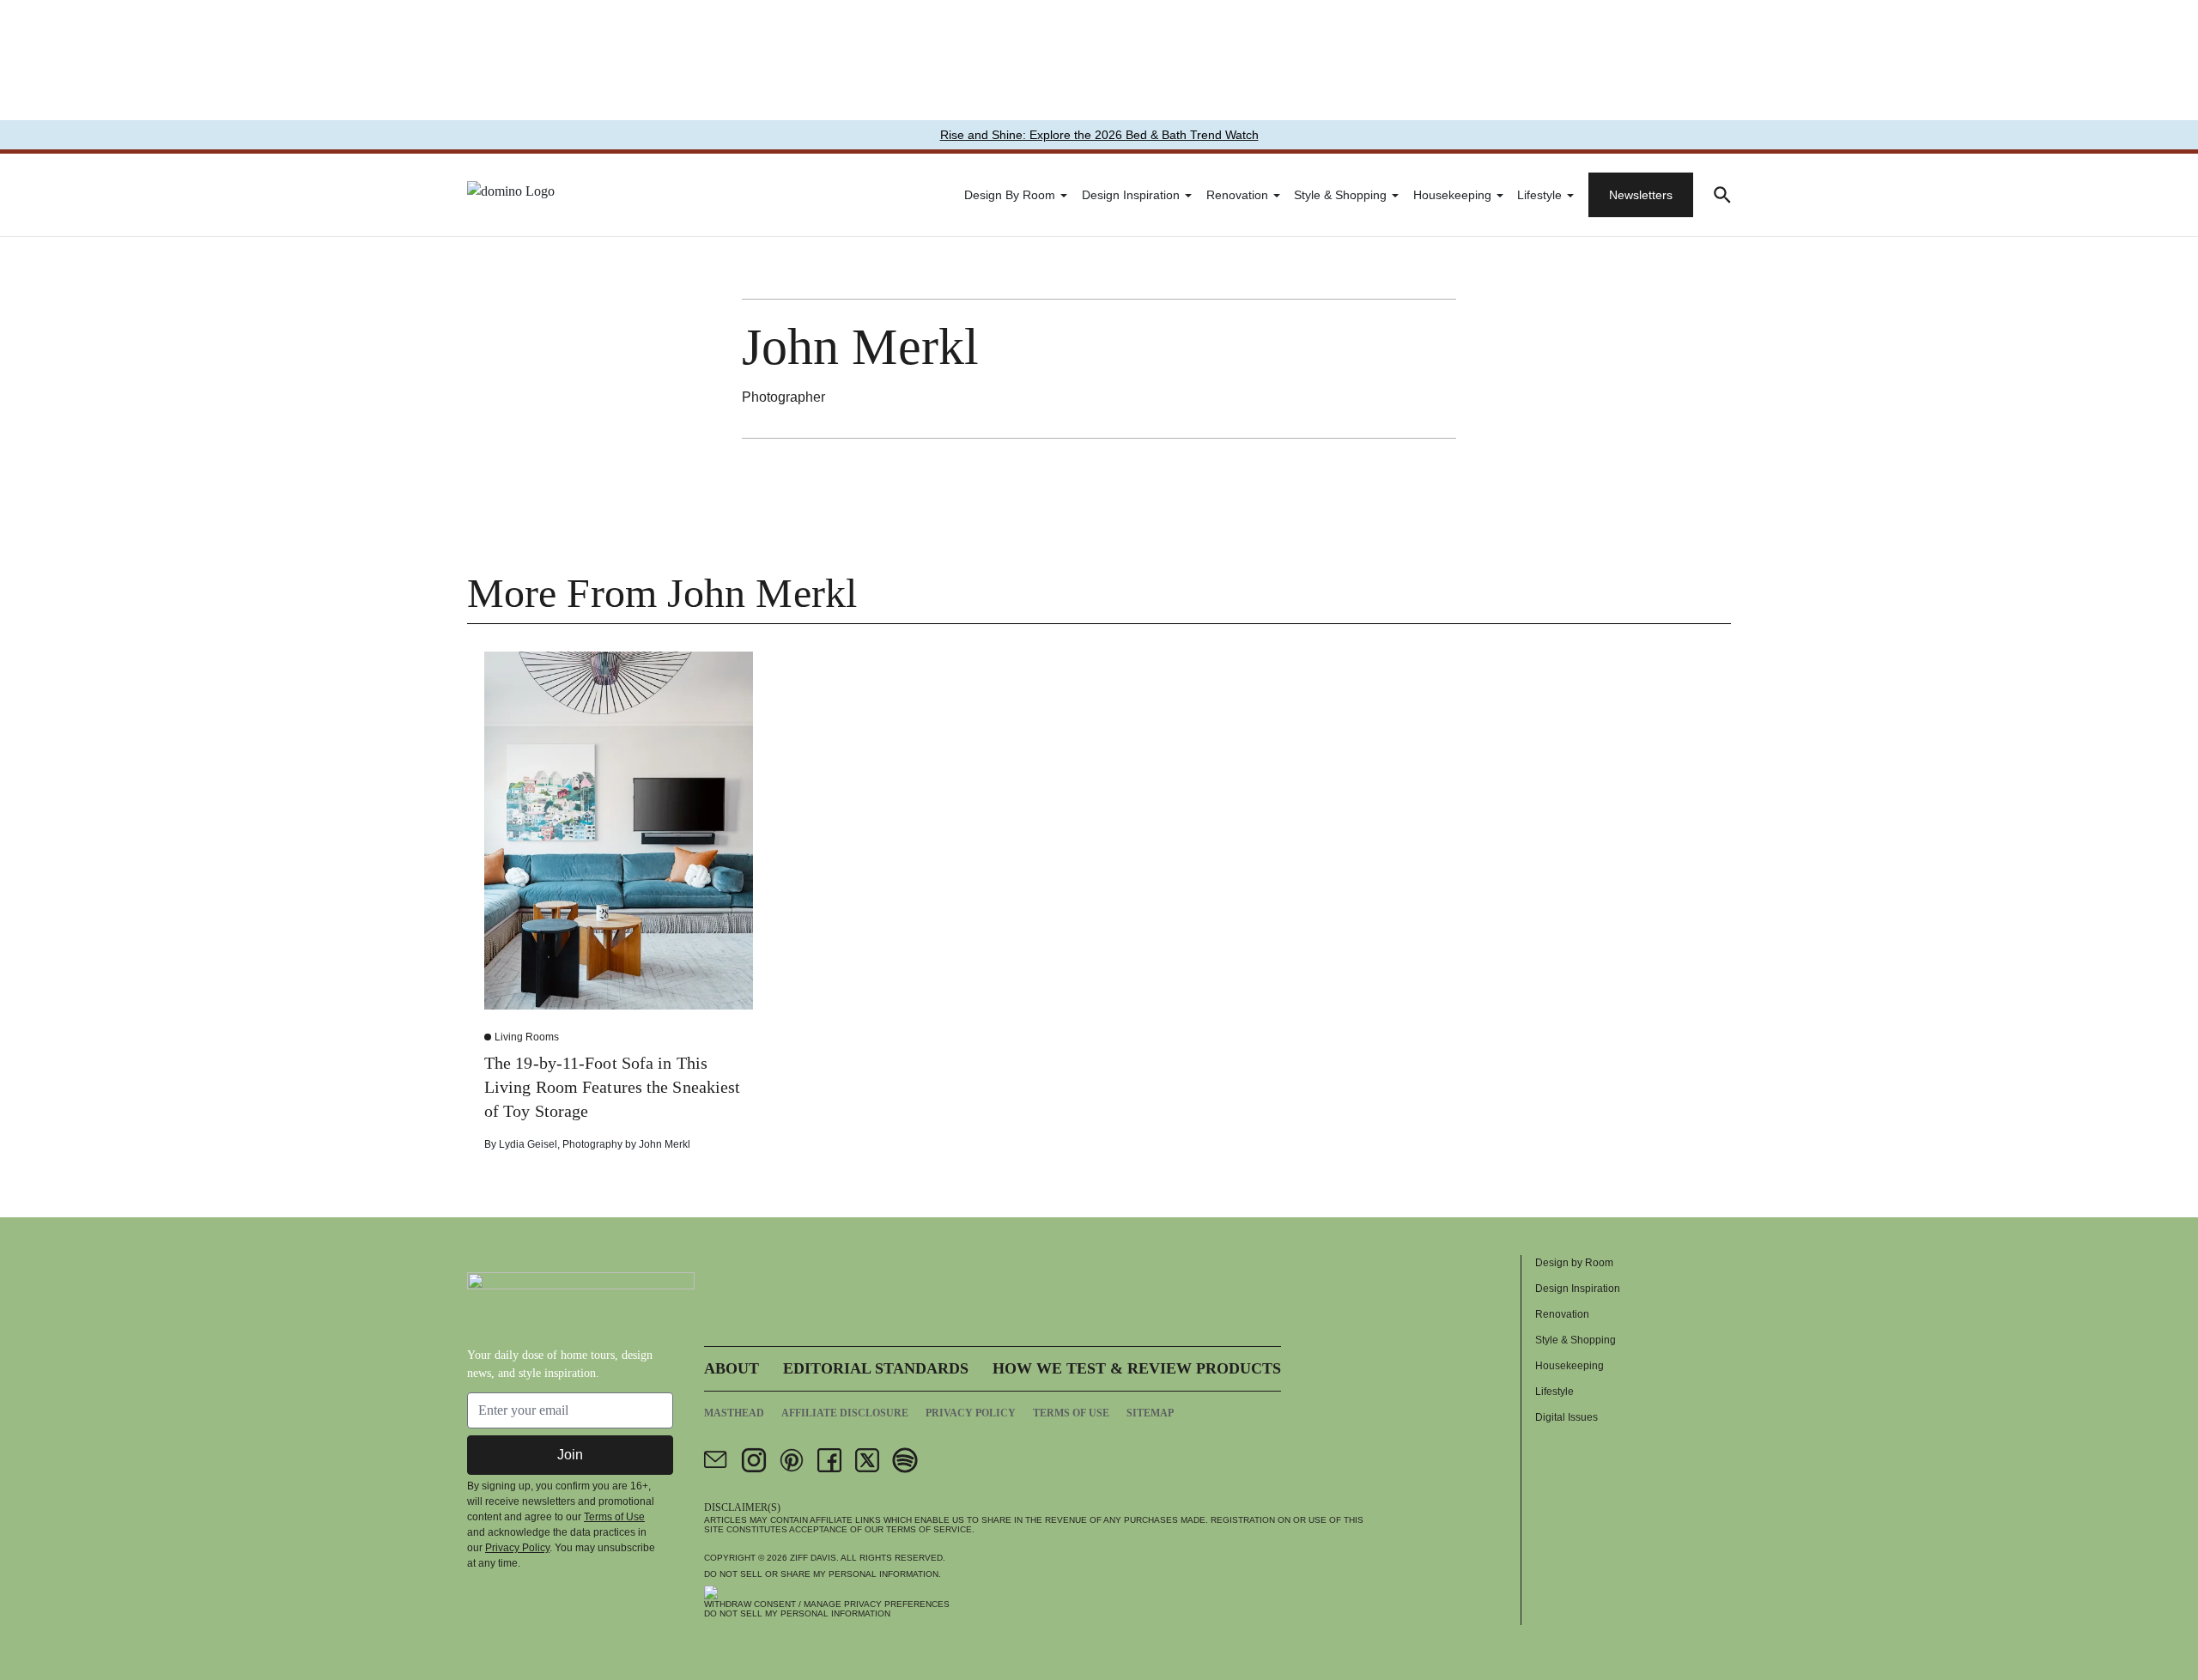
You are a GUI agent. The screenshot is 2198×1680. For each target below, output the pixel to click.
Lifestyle (1539, 195)
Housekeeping (1452, 195)
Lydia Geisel (528, 1144)
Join (570, 1455)
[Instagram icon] (754, 1460)
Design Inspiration (1131, 195)
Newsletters (1641, 195)
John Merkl (665, 1144)
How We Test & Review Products (1137, 1368)
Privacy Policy (517, 1548)
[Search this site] (1722, 195)
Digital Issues (1567, 1417)
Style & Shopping (1340, 195)
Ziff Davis (813, 1558)
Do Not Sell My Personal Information (797, 1613)
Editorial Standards (876, 1368)
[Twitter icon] (867, 1460)
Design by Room (1010, 195)
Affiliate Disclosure (845, 1413)
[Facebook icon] (829, 1460)
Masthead (734, 1413)
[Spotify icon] (905, 1460)
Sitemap (1150, 1413)
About (732, 1368)
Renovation (1237, 195)
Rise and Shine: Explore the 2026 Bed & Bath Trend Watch (1099, 135)
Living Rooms (527, 1037)
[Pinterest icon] (792, 1460)
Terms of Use (614, 1517)
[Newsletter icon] (716, 1460)
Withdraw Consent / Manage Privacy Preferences (827, 1604)
